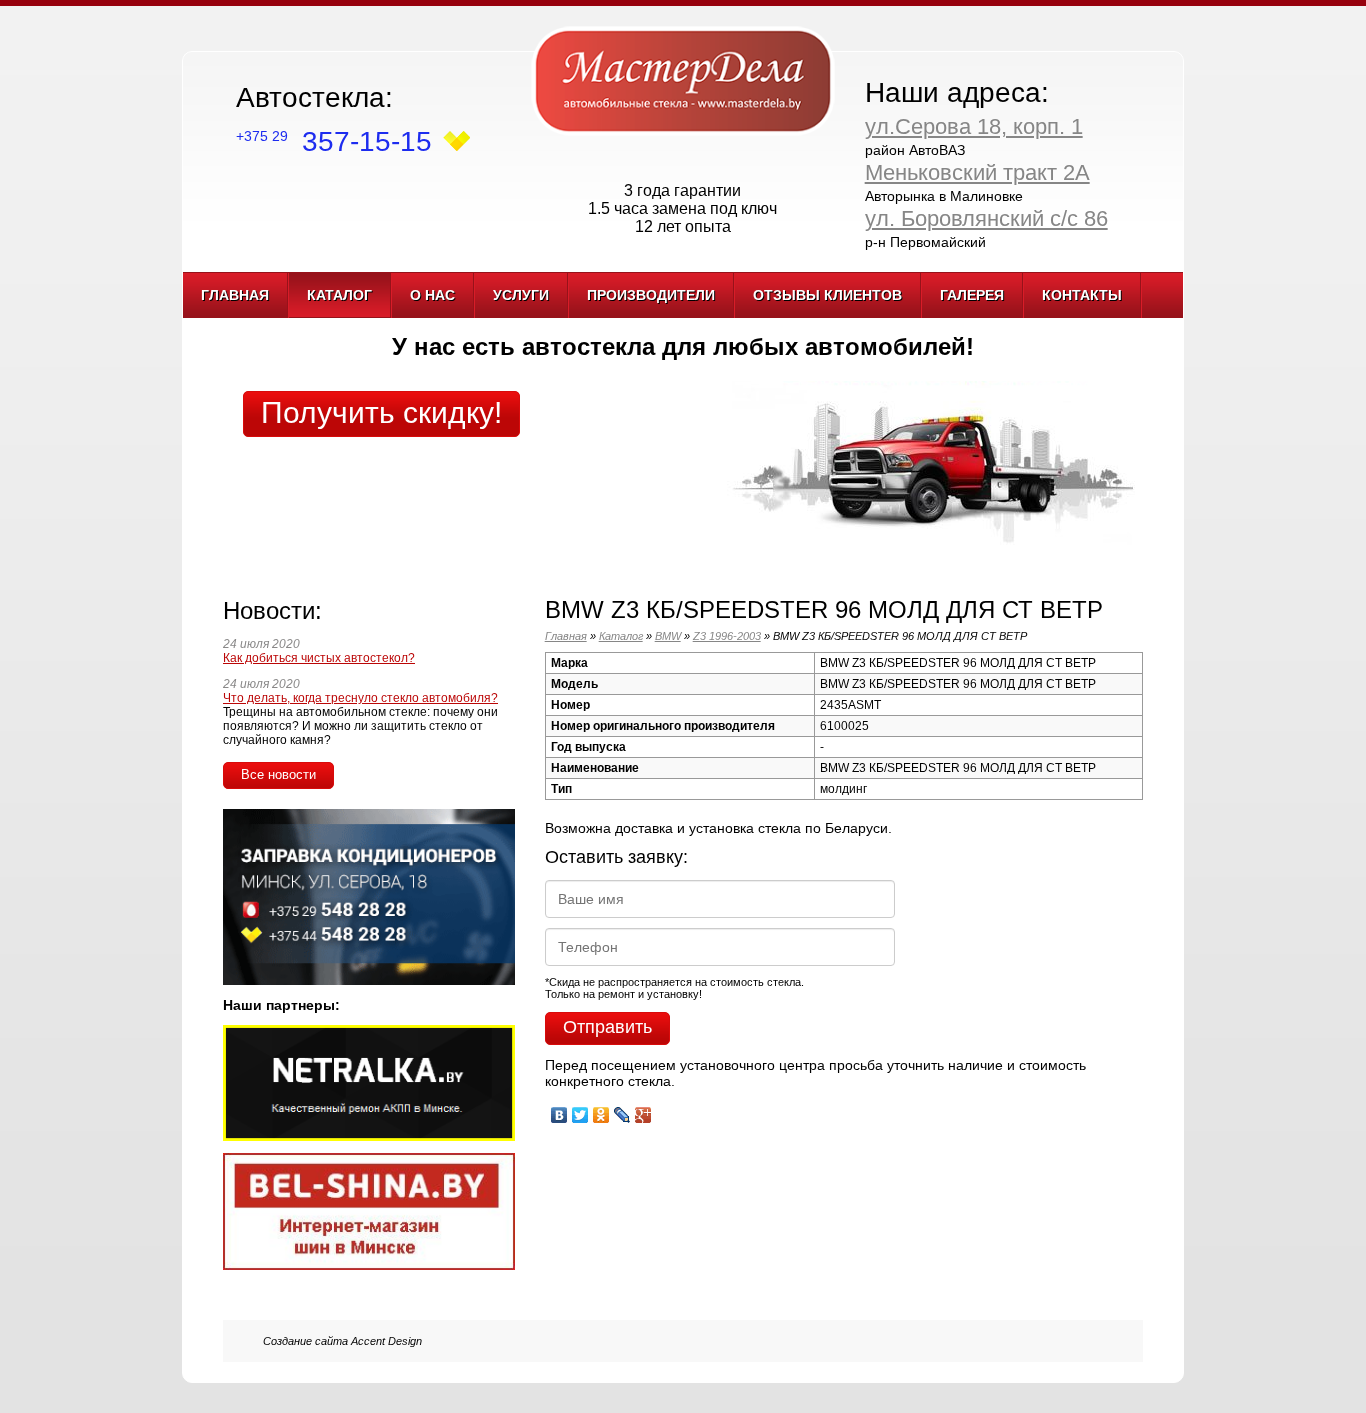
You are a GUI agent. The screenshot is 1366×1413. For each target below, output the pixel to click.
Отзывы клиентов (827, 295)
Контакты (1082, 295)
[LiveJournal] (622, 1110)
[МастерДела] (682, 80)
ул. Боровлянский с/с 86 (986, 218)
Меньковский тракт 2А (977, 172)
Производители (651, 295)
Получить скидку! (381, 412)
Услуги (521, 295)
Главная (235, 295)
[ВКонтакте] (559, 1110)
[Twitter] (580, 1110)
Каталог (339, 295)
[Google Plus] (643, 1110)
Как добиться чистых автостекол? (319, 658)
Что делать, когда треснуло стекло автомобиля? (360, 698)
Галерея (972, 295)
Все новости (278, 774)
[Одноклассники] (601, 1110)
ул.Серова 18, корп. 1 (974, 126)
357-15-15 (334, 141)
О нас (432, 295)
